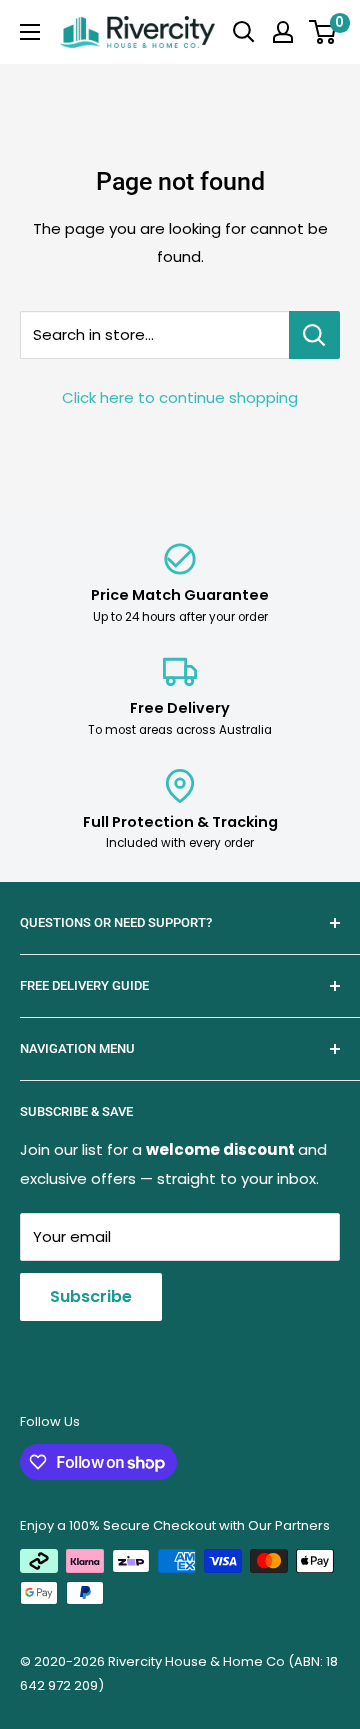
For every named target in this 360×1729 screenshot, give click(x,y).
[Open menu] (30, 32)
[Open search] (244, 32)
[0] (323, 32)
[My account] (283, 32)
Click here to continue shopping (180, 397)
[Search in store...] (314, 335)
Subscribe (91, 1296)
